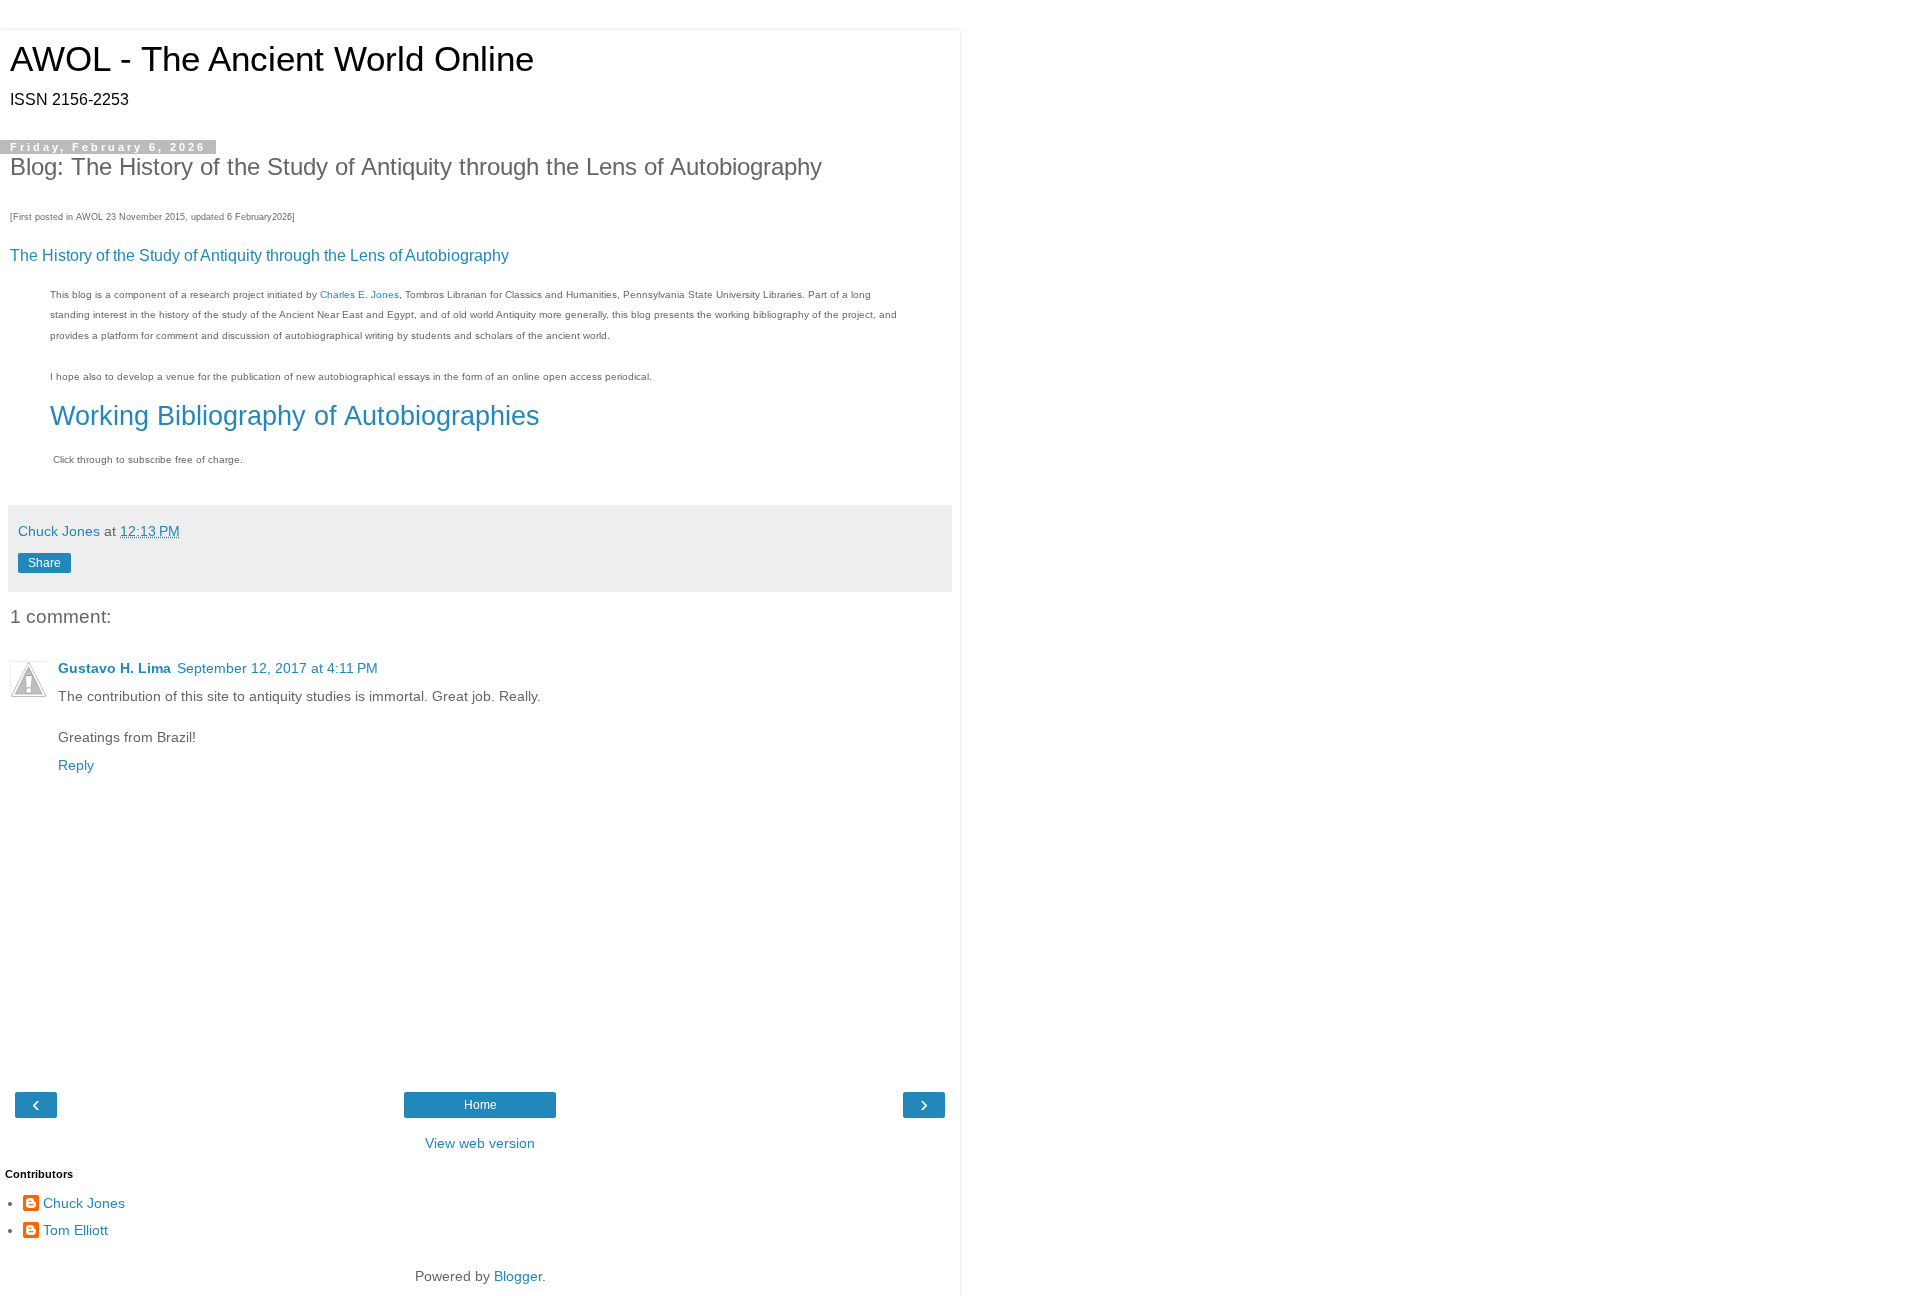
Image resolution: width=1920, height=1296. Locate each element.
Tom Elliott (75, 1230)
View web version (480, 1143)
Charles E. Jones (359, 294)
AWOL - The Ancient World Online (272, 59)
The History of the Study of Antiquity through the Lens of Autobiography (259, 255)
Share (44, 563)
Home (480, 1105)
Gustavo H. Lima (114, 668)
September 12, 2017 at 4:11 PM (277, 668)
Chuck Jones (84, 1203)
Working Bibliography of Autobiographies (295, 416)
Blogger (518, 1276)
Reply (76, 765)
